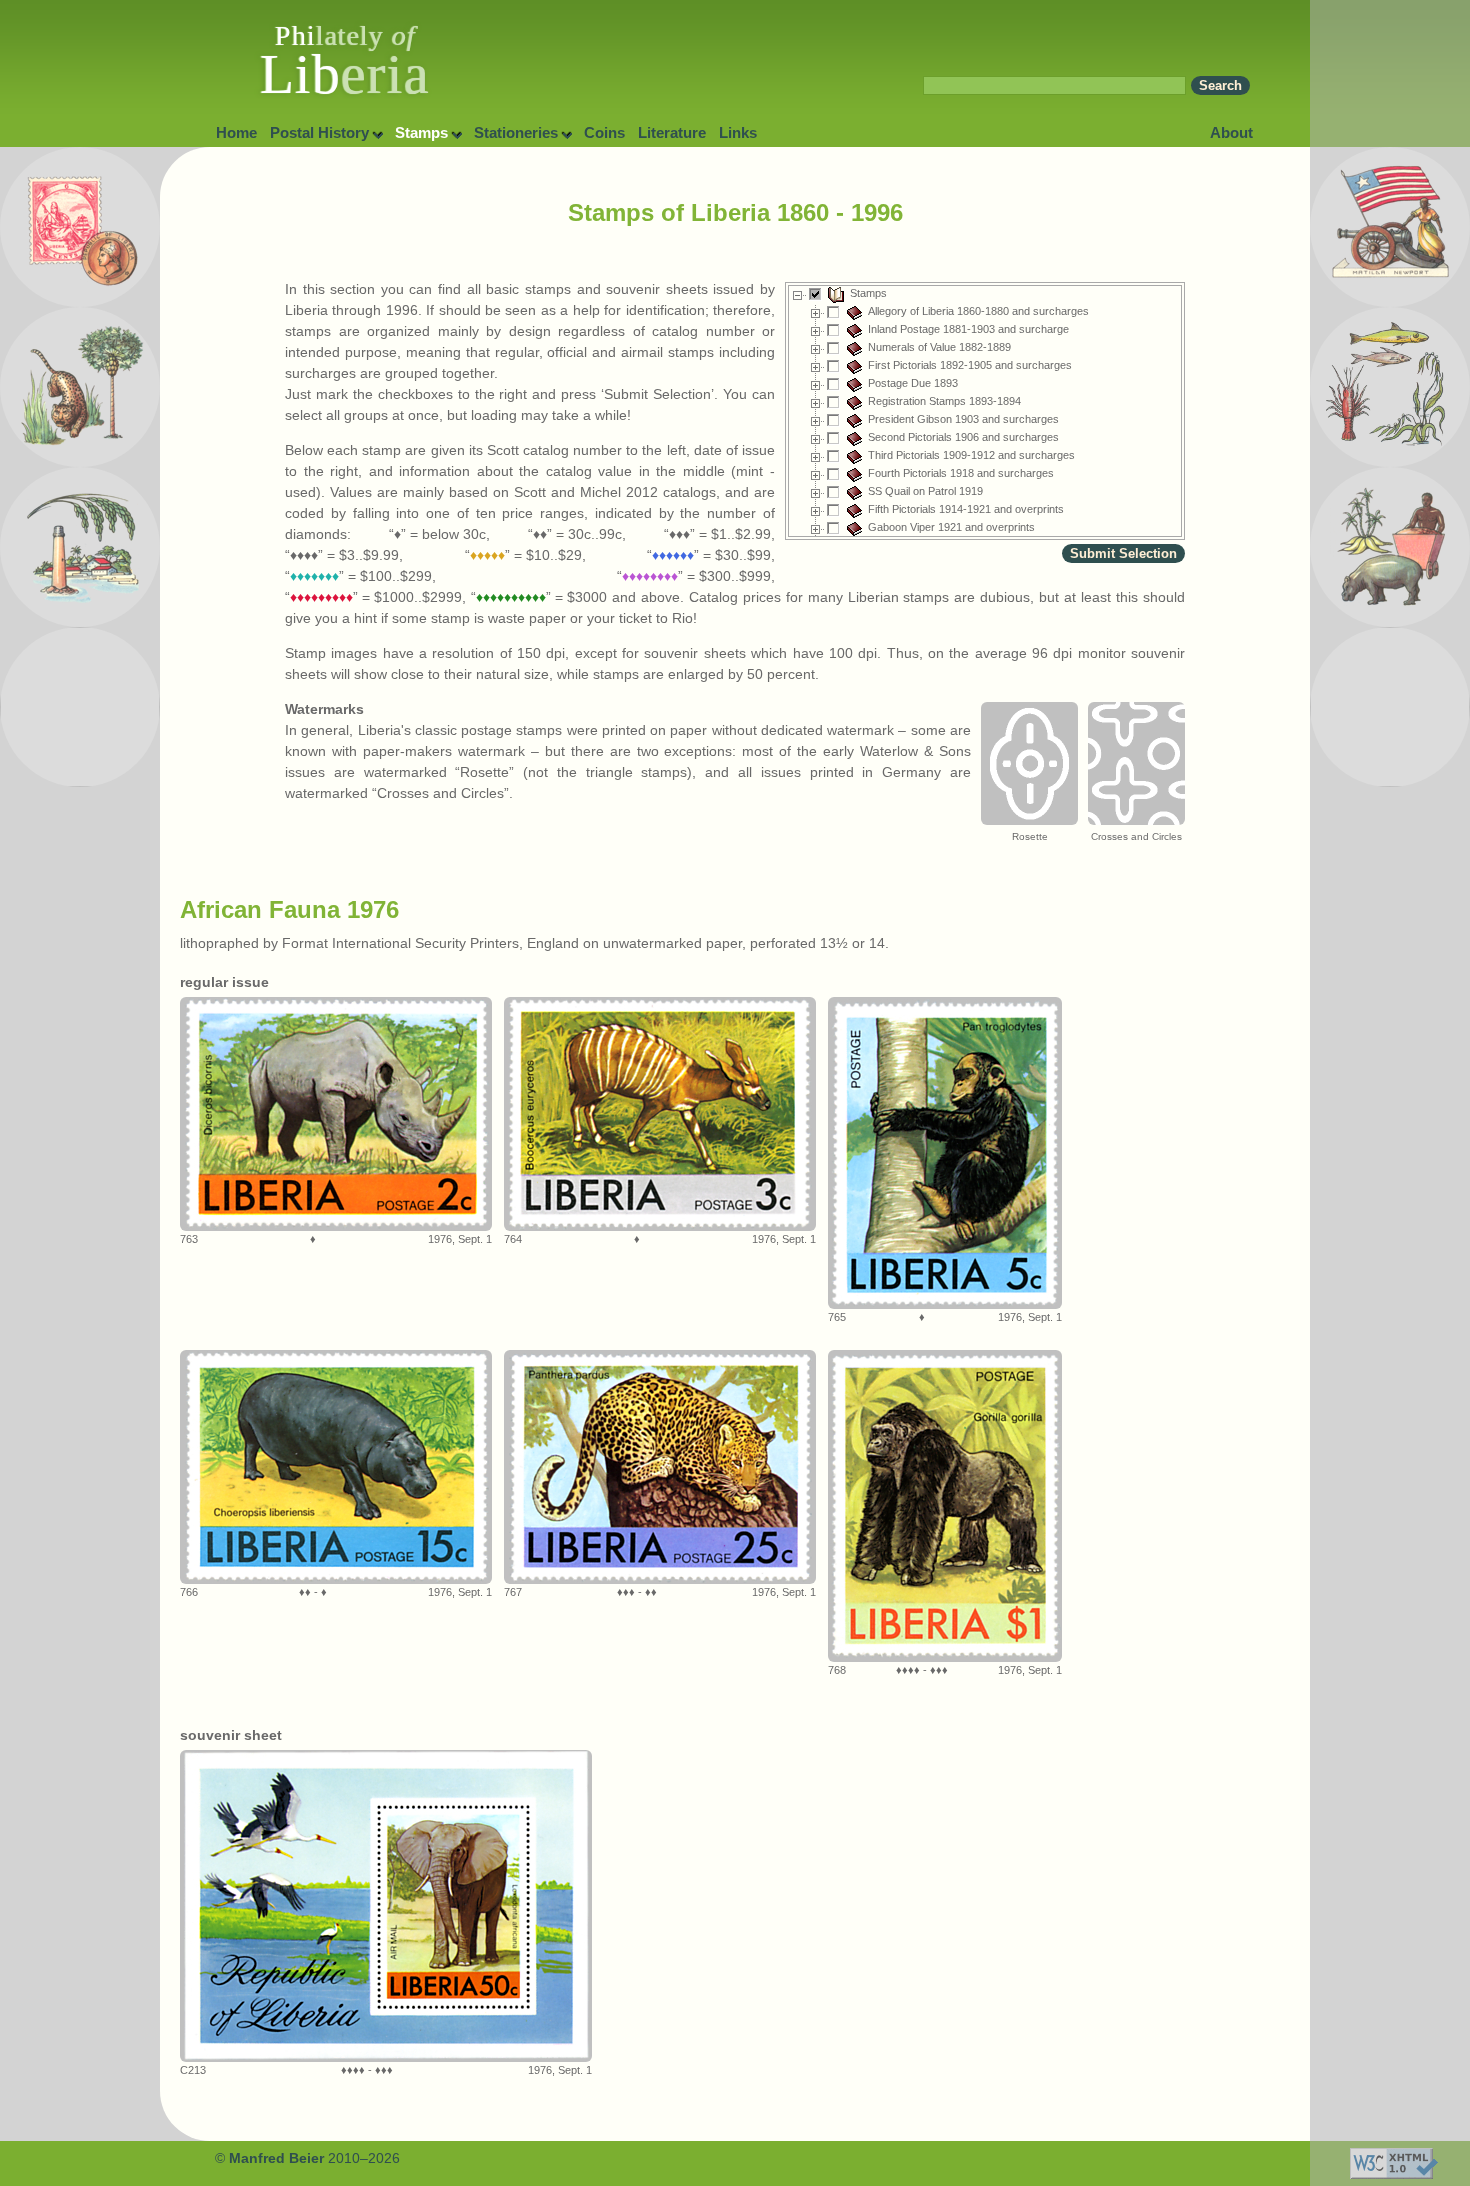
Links (738, 132)
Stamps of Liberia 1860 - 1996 (735, 212)
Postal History (319, 132)
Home (236, 132)
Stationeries (516, 132)
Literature (672, 132)
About (1231, 132)
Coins (604, 132)
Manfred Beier (276, 2158)
